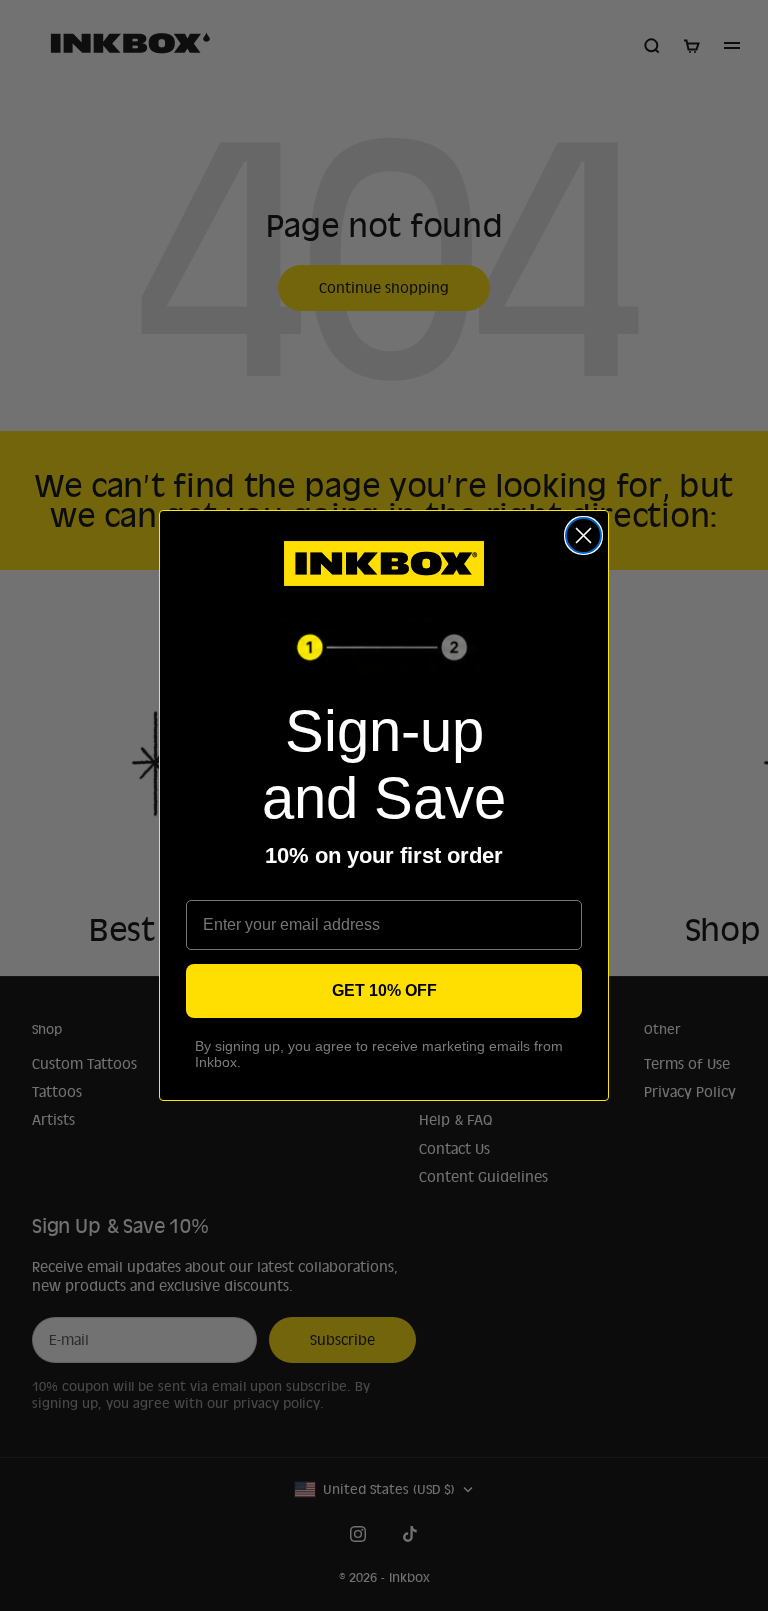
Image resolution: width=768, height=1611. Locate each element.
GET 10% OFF (384, 990)
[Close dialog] (583, 535)
